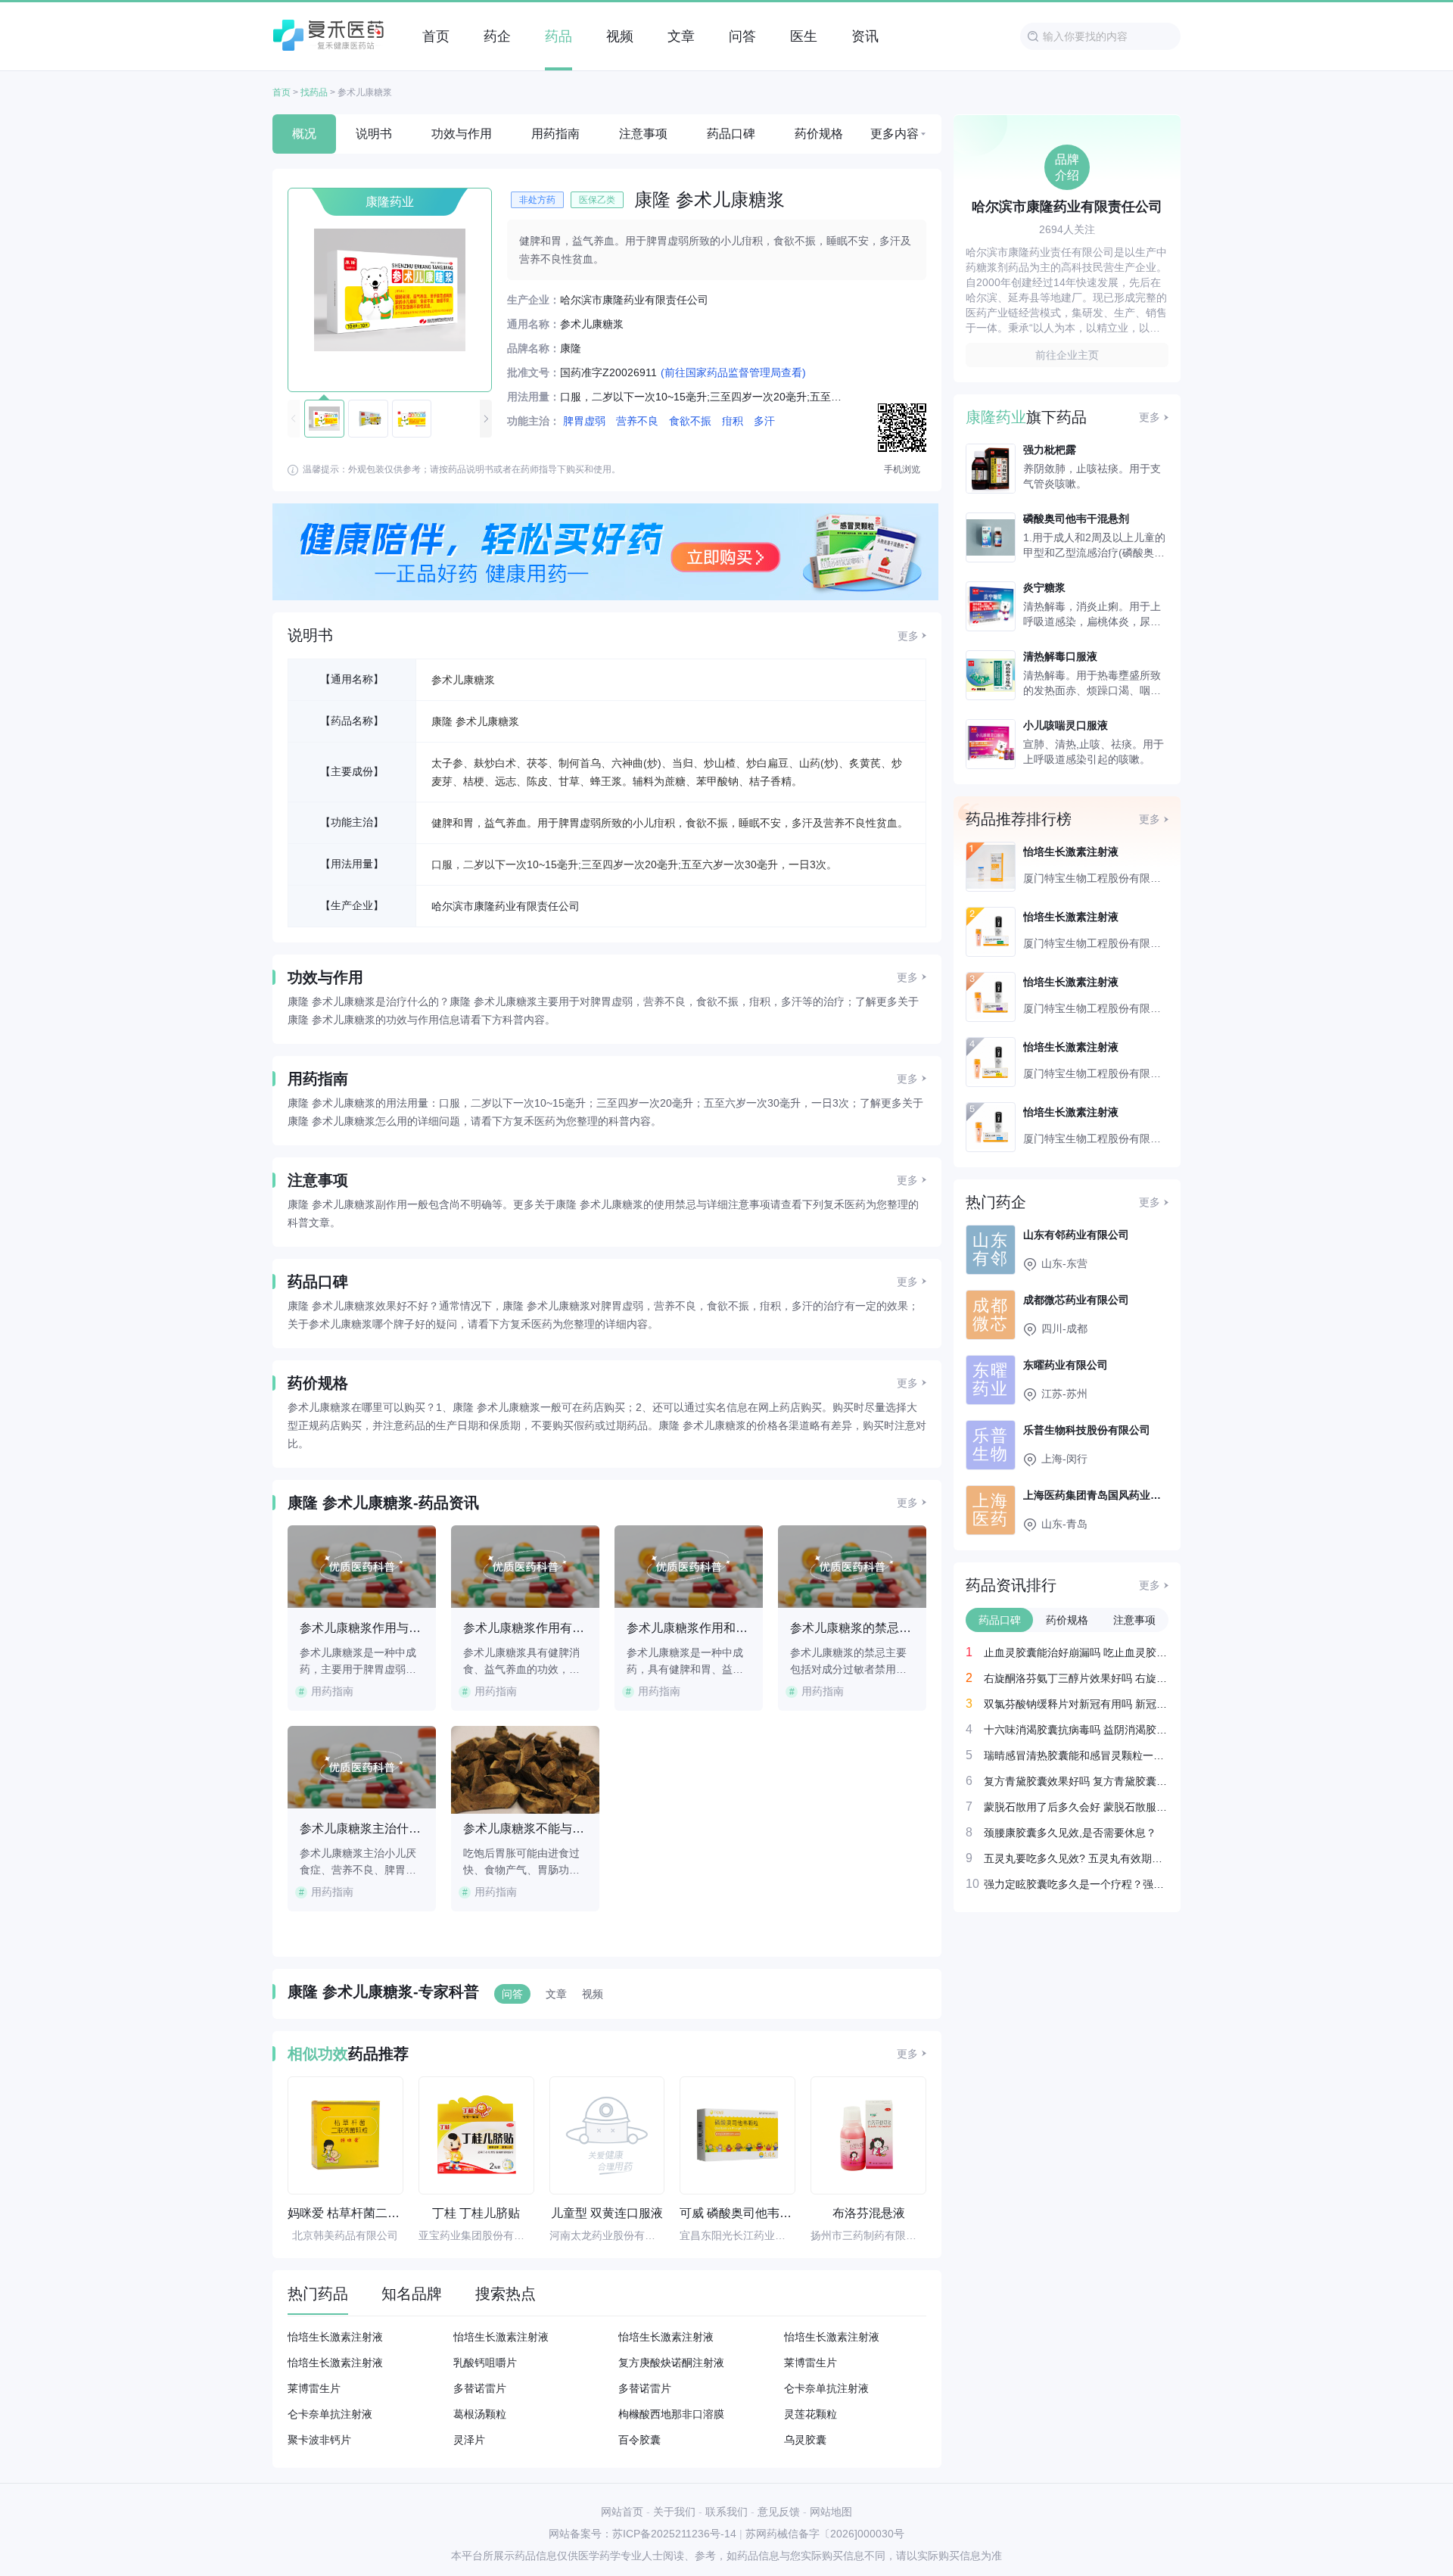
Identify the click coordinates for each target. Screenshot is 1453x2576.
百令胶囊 (639, 2440)
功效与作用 (462, 134)
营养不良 (637, 421)
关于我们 (674, 2512)
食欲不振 (690, 421)
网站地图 (831, 2512)
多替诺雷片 (480, 2388)
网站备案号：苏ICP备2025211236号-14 (642, 2534)
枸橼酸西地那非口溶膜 (671, 2414)
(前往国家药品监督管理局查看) (733, 372)
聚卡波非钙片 (319, 2440)
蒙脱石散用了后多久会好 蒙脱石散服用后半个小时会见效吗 (1076, 1807)
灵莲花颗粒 (811, 2414)
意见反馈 (779, 2512)
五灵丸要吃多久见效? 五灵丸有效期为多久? (1076, 1858)
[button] (486, 419)
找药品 (314, 92)
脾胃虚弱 (584, 421)
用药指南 (555, 134)
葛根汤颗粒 (480, 2414)
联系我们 (726, 2512)
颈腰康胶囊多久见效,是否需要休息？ (1070, 1832)
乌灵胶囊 (805, 2440)
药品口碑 (731, 134)
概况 (304, 134)
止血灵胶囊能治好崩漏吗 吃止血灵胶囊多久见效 (1076, 1652)
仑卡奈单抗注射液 (826, 2388)
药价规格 (819, 134)
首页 (282, 92)
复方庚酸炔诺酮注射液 (671, 2363)
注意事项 (643, 134)
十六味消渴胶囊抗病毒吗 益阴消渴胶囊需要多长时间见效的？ (1076, 1729)
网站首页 (622, 2512)
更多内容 (895, 134)
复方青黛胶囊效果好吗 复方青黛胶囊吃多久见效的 (1076, 1781)
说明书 (374, 134)
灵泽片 (469, 2440)
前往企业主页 (1067, 355)
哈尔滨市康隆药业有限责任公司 (506, 906)
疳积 (733, 421)
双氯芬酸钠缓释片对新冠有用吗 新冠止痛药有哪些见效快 (1076, 1704)
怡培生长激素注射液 (335, 2337)
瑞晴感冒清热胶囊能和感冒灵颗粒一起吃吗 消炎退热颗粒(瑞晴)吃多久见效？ (1076, 1755)
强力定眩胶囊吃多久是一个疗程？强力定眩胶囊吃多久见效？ (1076, 1884)
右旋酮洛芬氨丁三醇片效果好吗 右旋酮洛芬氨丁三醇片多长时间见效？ (1076, 1678)
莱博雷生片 (811, 2363)
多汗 (764, 421)
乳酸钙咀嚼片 (485, 2363)
